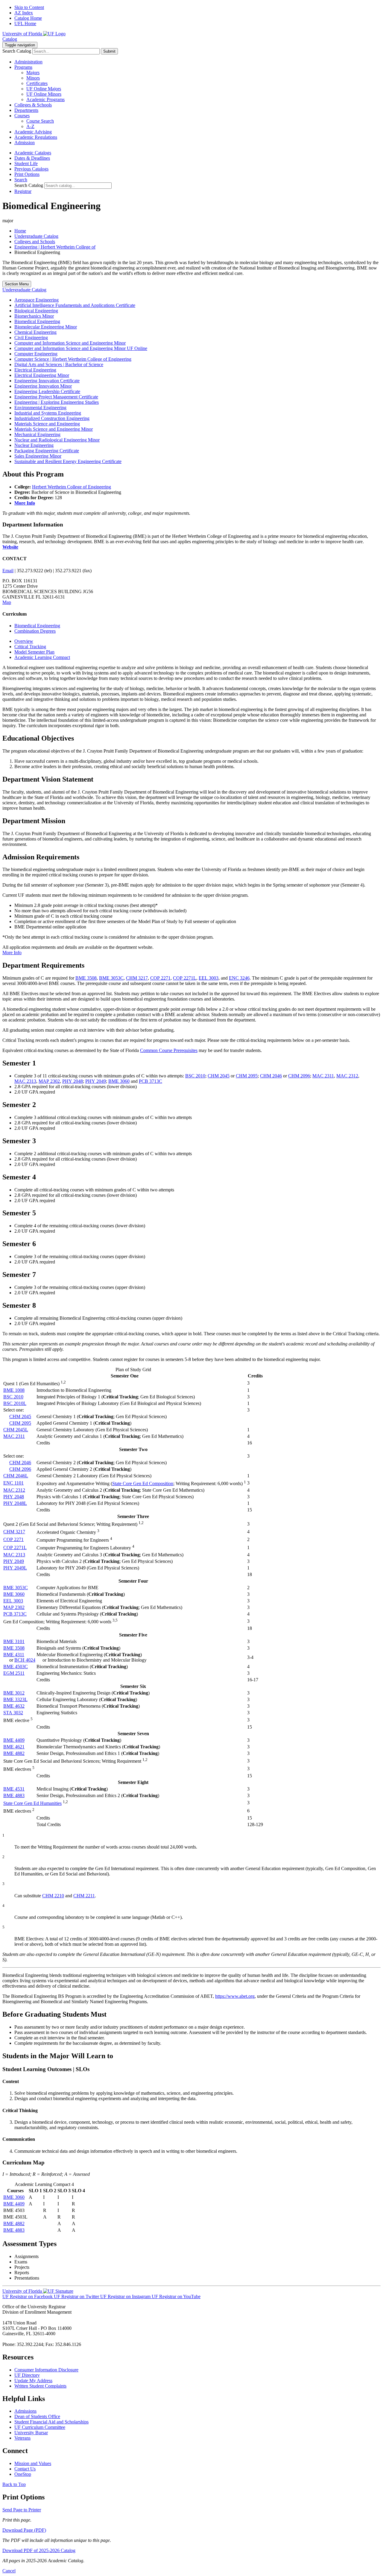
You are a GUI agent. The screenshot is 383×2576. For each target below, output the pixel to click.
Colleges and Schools (35, 242)
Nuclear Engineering (34, 445)
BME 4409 (14, 1740)
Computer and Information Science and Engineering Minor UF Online (81, 348)
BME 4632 (14, 1706)
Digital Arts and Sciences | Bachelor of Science (59, 364)
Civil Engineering (31, 338)
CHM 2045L (16, 1430)
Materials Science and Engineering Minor (54, 429)
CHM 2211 (84, 1896)
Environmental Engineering (40, 408)
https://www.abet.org (235, 1996)
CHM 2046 (271, 1076)
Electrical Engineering (35, 370)
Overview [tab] (24, 641)
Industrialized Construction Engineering (52, 418)
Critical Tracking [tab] (30, 647)
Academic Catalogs (33, 153)
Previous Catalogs (31, 169)
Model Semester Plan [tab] (34, 652)
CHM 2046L (16, 1476)
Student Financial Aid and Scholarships (51, 2422)
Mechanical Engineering (37, 434)
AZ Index (24, 13)
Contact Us (25, 2469)
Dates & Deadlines (32, 158)
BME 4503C (16, 1667)
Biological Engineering (36, 311)
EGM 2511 (14, 1673)
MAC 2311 (323, 1076)
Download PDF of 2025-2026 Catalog (39, 2550)
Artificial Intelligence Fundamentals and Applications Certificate (75, 305)
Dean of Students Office (37, 2416)
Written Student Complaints (40, 2386)
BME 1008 (14, 1390)
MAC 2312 (347, 1076)
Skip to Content (29, 7)
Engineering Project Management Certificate (56, 397)
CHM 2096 (299, 1076)
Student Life (26, 163)
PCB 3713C (151, 1081)
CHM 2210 (53, 1896)
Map (7, 602)
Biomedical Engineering (37, 321)
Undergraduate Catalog (36, 236)
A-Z (30, 126)
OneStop (23, 2474)
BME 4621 (14, 1747)
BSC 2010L (15, 1403)
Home (20, 231)
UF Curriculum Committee (40, 2427)
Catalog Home (28, 18)
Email (8, 571)
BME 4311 (14, 1655)
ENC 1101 (13, 1483)
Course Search (40, 121)
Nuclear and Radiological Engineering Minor (57, 440)
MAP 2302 (49, 1081)
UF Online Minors (44, 94)
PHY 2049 (96, 1081)
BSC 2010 (195, 1076)
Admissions (25, 2411)
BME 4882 (14, 1753)
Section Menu (17, 284)
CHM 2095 (247, 1076)
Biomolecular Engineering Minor (46, 327)
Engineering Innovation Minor (43, 386)
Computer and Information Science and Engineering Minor (70, 343)
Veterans (22, 2438)
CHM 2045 (219, 1076)
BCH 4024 (25, 1660)
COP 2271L (185, 978)
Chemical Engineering (35, 332)
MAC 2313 (25, 1081)
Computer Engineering (36, 354)
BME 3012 (14, 1693)
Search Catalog (17, 51)
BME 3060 (119, 1081)
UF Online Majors (44, 89)
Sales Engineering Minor (38, 456)
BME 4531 (14, 1789)
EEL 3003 (209, 978)
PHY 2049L (15, 1568)
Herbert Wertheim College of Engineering (72, 487)
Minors (33, 78)
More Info (12, 953)
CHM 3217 (137, 978)
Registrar (23, 191)
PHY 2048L (15, 1503)
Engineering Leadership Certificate (47, 391)
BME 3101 (14, 1641)
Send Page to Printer (22, 2510)
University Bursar (31, 2433)
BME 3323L (15, 1699)
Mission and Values (33, 2463)
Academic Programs (45, 99)
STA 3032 (13, 1713)
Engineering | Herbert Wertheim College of (55, 247)
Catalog (10, 39)
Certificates (37, 83)
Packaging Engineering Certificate (47, 451)
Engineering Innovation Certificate (47, 381)
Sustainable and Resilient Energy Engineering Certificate (68, 461)
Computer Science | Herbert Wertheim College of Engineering (73, 359)
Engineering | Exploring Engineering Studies (57, 402)
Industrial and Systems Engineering (48, 413)
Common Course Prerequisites (169, 1050)
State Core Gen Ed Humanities (32, 1803)
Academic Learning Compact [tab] (42, 657)
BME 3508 (86, 978)
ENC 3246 (239, 978)
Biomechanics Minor (34, 316)
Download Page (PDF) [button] (24, 2530)
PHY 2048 (73, 1081)
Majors (33, 73)
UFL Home (25, 23)
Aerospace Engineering (37, 300)
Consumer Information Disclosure (46, 2370)
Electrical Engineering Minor (42, 375)
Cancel (9, 2571)
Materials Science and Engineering (47, 424)
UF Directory (27, 2375)
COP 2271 (160, 978)
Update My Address (33, 2381)
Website (10, 547)
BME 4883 (14, 1795)
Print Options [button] (27, 174)
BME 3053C (111, 978)
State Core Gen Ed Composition (143, 1483)
